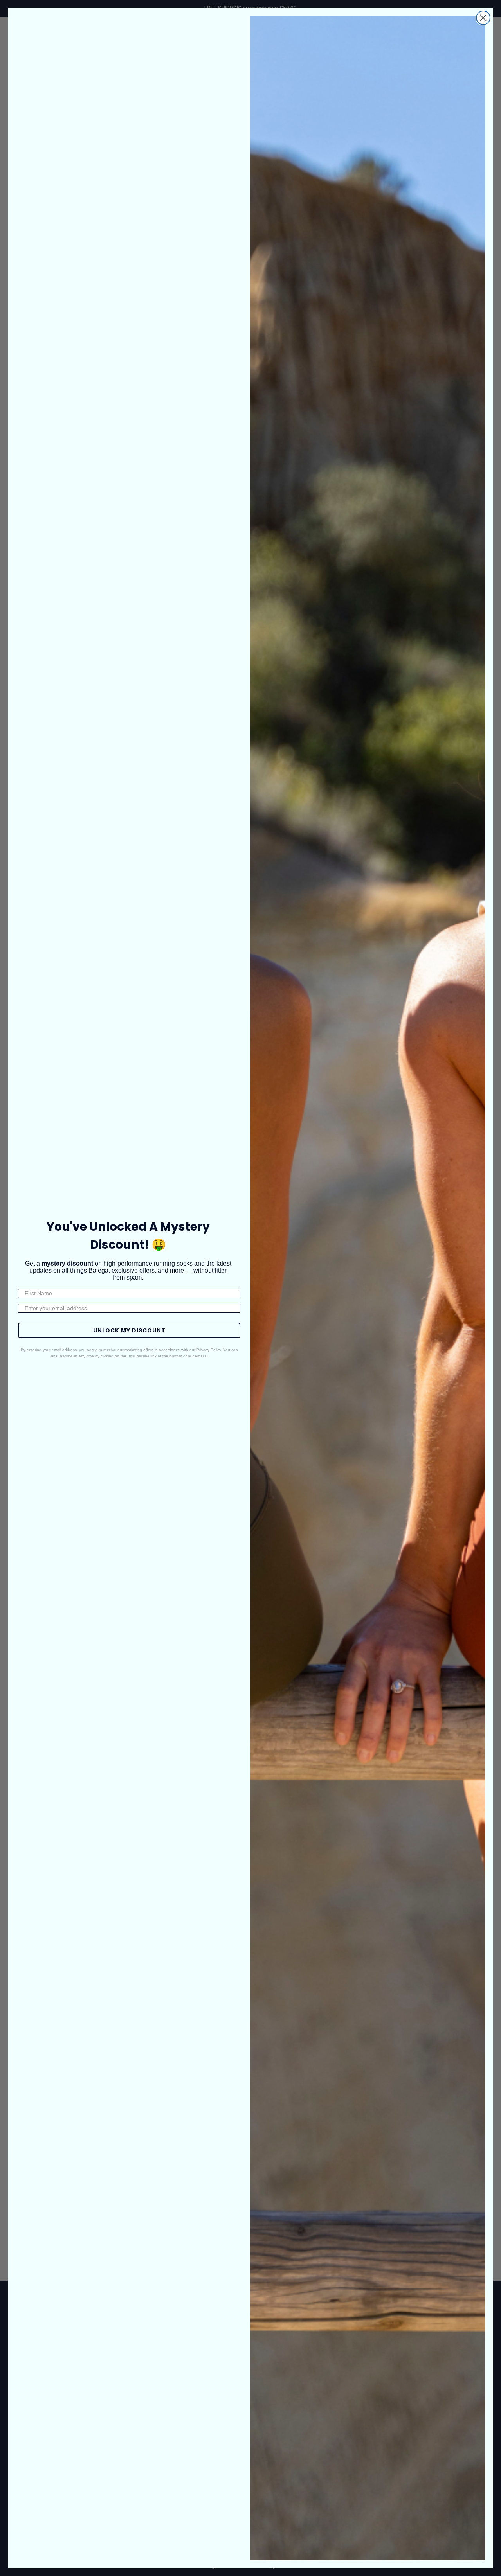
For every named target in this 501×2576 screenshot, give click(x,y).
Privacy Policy (209, 1350)
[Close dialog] (483, 18)
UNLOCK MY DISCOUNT (129, 1330)
